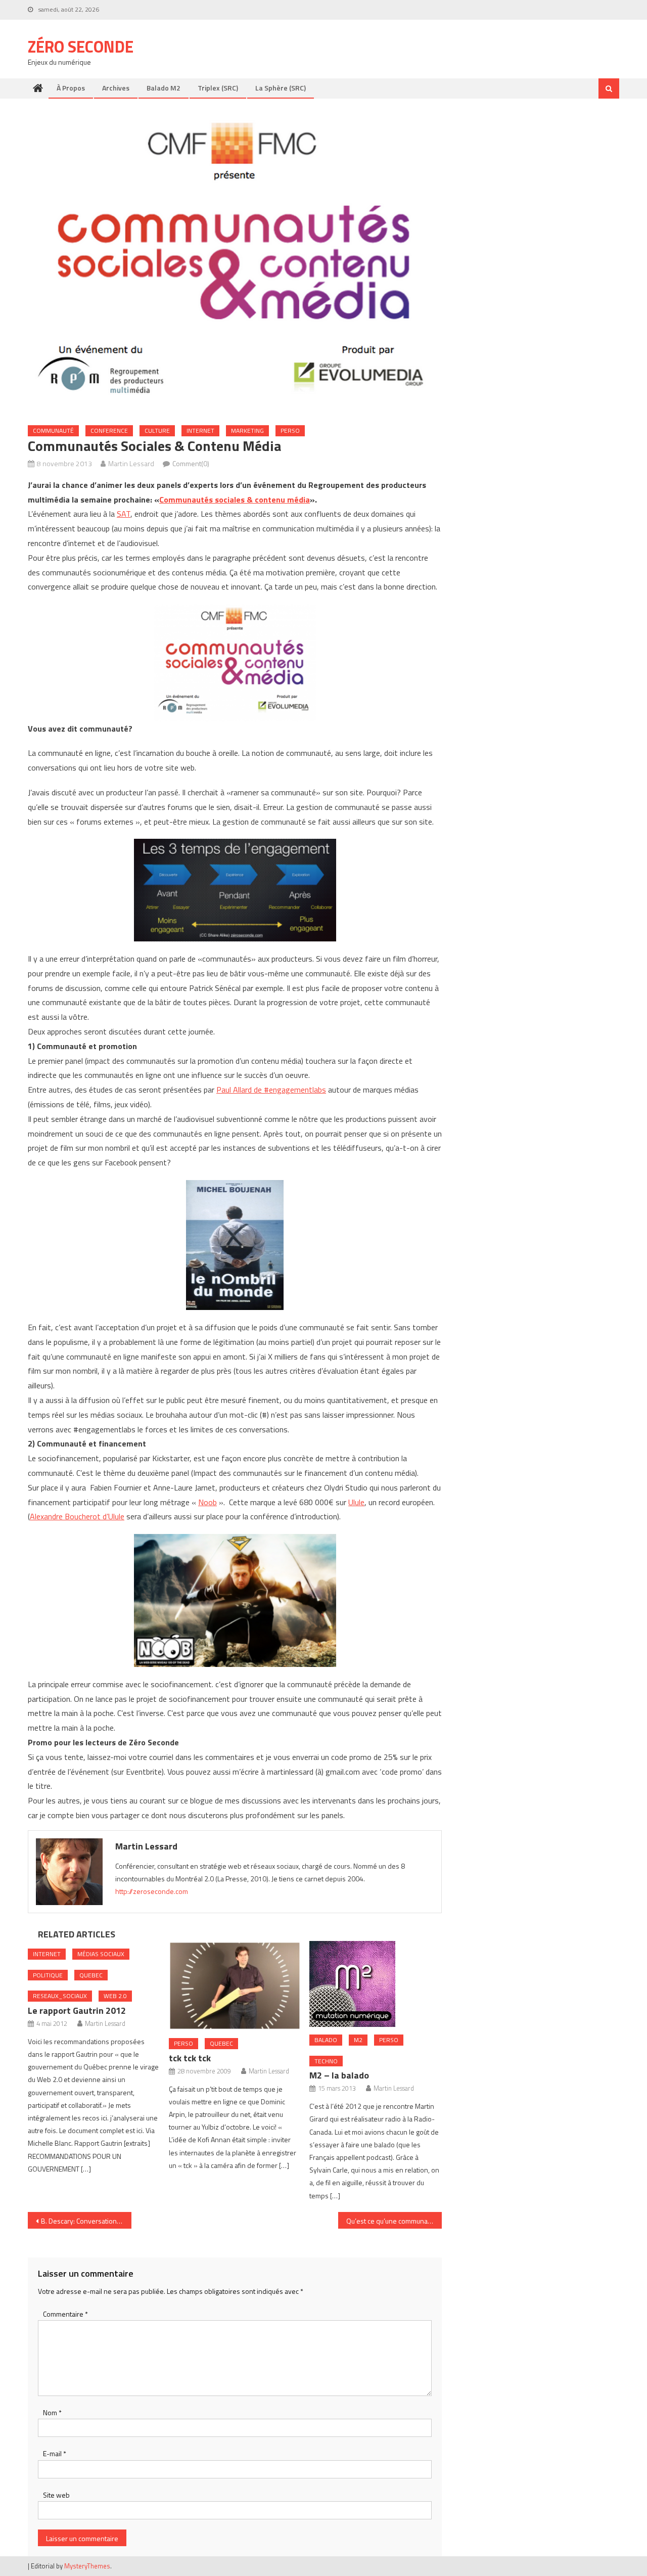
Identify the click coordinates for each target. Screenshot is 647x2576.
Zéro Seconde (81, 47)
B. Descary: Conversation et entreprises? (86, 2221)
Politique (48, 1975)
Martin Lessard (131, 463)
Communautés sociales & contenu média (235, 500)
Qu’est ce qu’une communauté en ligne (394, 2221)
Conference (109, 431)
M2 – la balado (339, 2075)
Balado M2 (164, 88)
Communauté (53, 431)
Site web (56, 2495)
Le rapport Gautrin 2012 (77, 2010)
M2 (358, 2040)
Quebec (91, 1975)
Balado (326, 2040)
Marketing (247, 431)
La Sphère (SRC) (281, 88)
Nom (52, 2412)
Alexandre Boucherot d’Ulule (77, 1516)
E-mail (55, 2453)
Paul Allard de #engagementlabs (271, 1090)
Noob (207, 1502)
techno (326, 2061)
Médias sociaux (101, 1954)
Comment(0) (191, 463)
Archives (116, 88)
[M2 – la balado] (376, 1984)
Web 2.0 (115, 1996)
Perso (290, 431)
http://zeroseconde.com (152, 1891)
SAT (124, 514)
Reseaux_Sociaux (60, 1996)
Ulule (356, 1502)
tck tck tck (190, 2058)
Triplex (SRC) (218, 88)
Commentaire (65, 2314)
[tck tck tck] (235, 1986)
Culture (157, 431)
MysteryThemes (87, 2566)
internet (200, 431)
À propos (71, 88)
